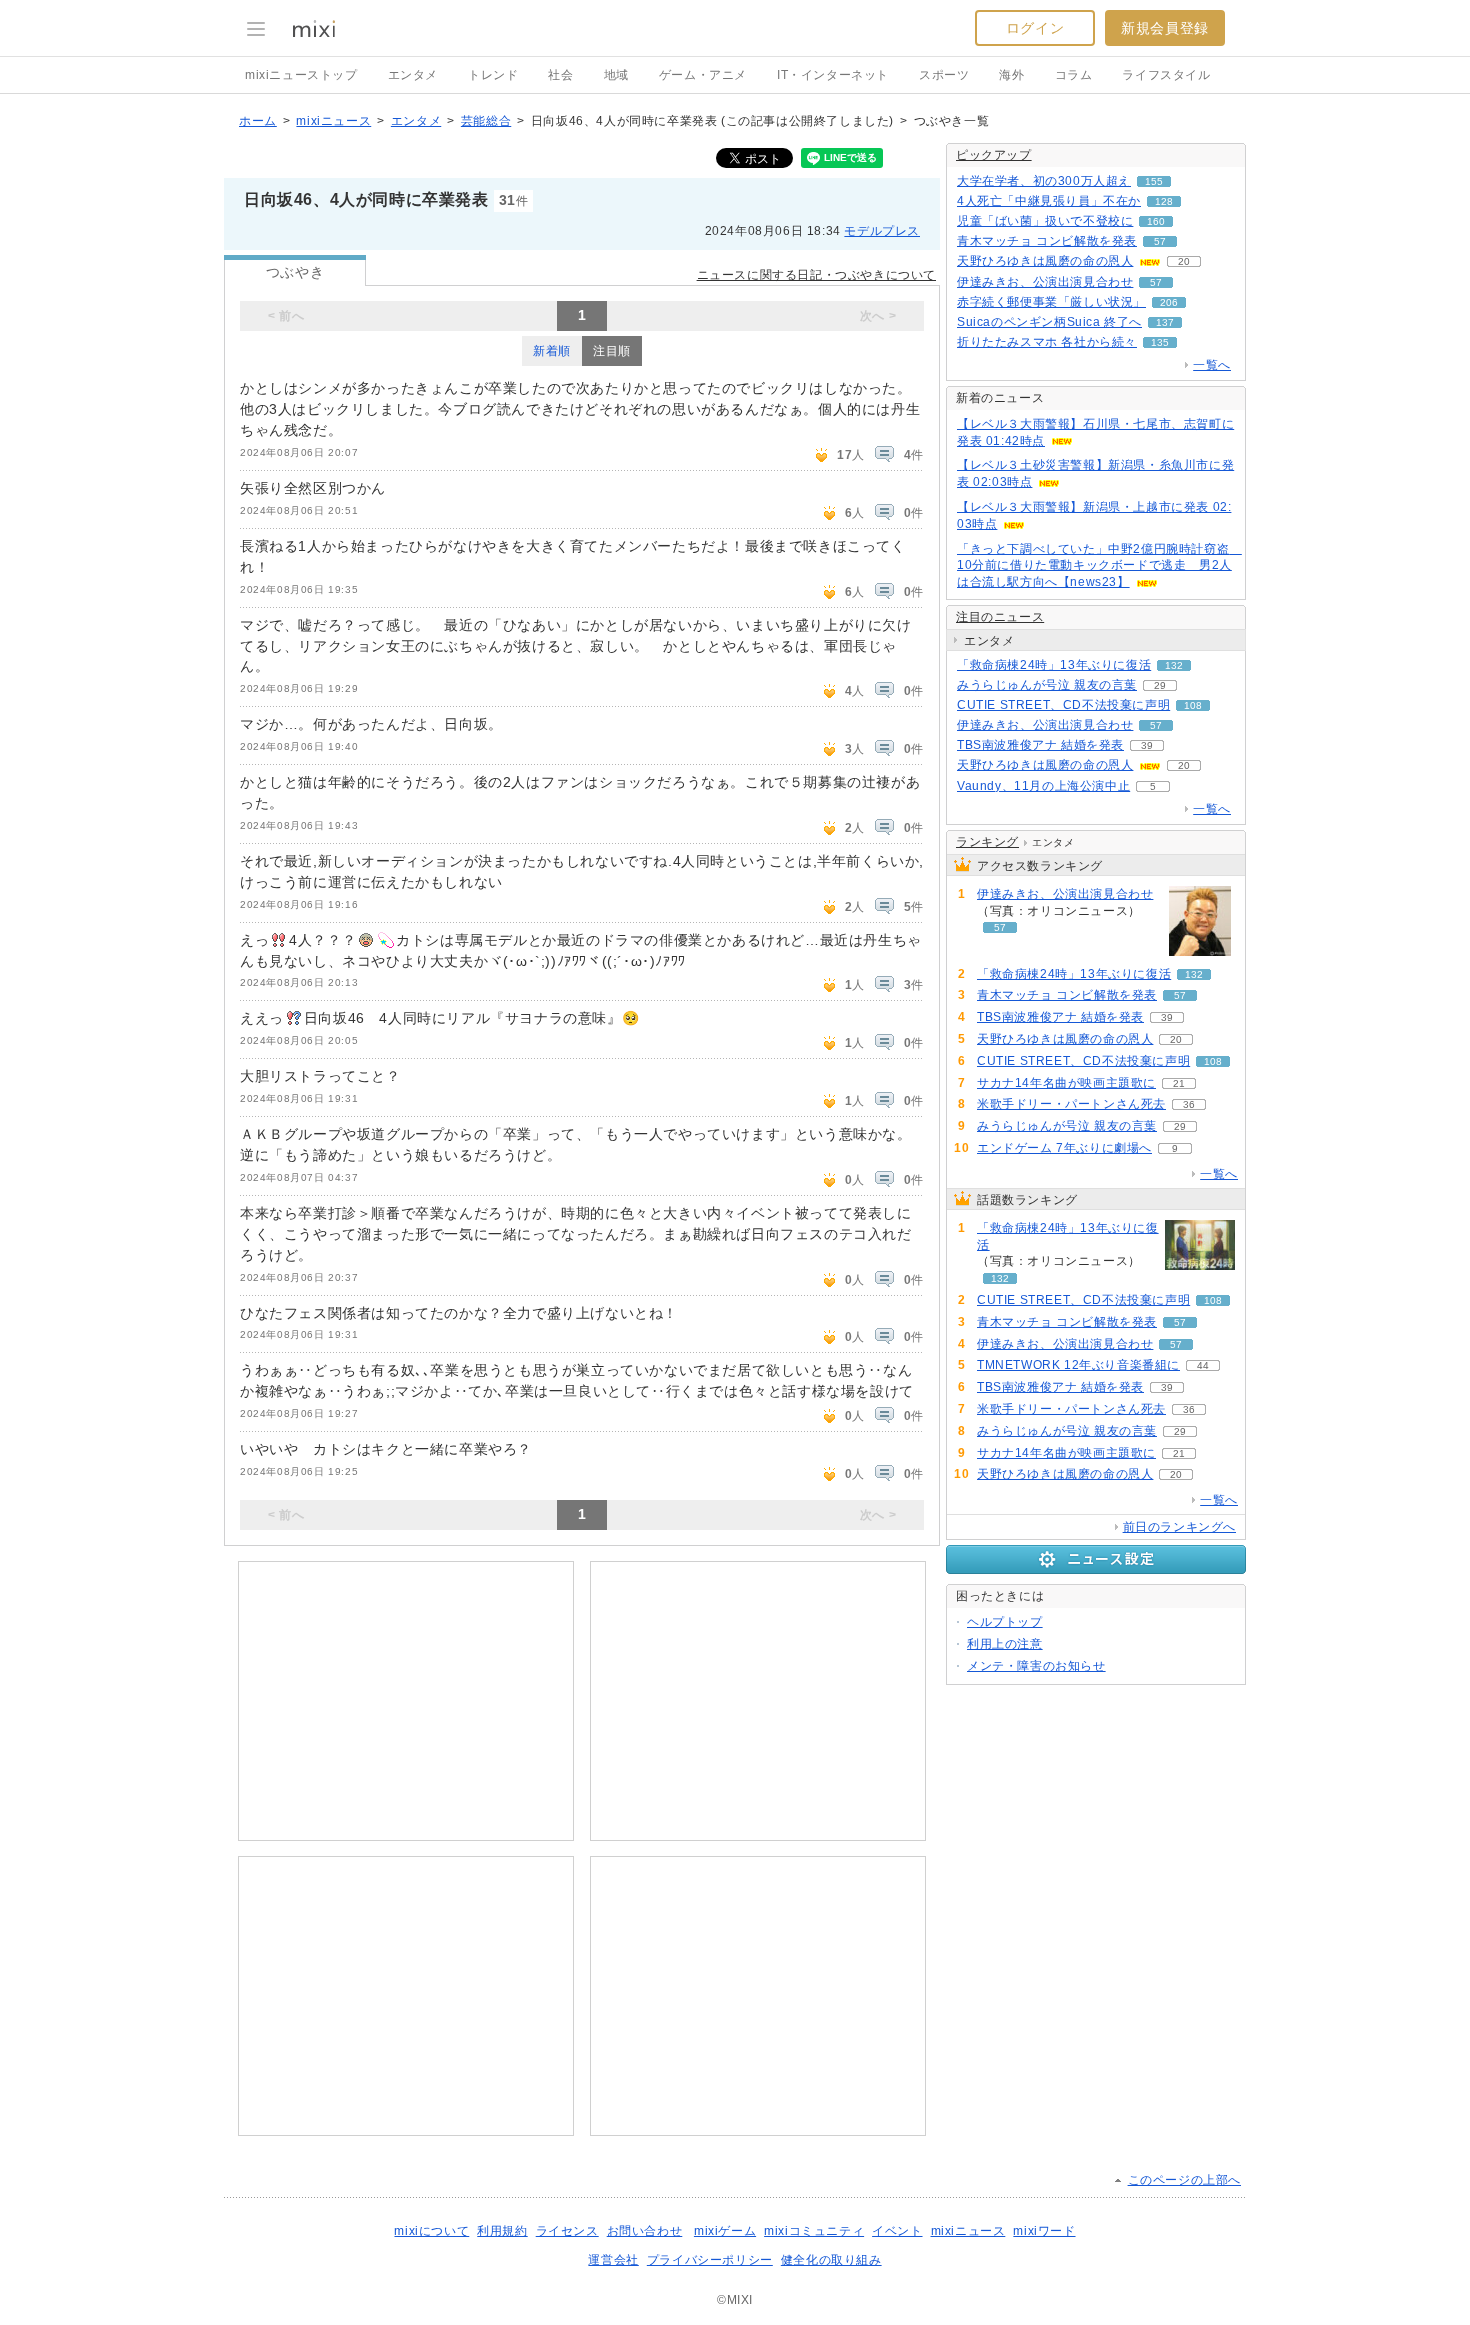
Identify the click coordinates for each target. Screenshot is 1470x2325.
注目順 (612, 351)
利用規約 (502, 2231)
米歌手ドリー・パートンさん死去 (1071, 1104)
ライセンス (567, 2231)
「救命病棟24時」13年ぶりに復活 (1054, 665)
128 (1164, 201)
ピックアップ (994, 155)
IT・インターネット (833, 75)
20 (1184, 261)
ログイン (1035, 28)
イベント (897, 2231)
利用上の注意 (1005, 1644)
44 (1203, 1365)
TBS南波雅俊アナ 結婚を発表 (1040, 745)
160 (1156, 221)
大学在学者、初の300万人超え (1044, 181)
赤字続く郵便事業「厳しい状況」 (1051, 302)
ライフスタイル (1166, 75)
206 (1169, 302)
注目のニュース (1000, 617)
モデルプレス (882, 231)
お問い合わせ (645, 2231)
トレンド (493, 75)
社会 (560, 75)
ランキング (987, 842)
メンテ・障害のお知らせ (1036, 1666)
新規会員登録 (1165, 28)
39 (1147, 745)
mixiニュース (333, 121)
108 (1193, 705)
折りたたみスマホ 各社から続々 (1047, 342)
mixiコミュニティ (814, 2231)
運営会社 (613, 2260)
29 (1160, 685)
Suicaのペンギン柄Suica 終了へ (1049, 322)
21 (1179, 1083)
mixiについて (431, 2231)
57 (1160, 241)
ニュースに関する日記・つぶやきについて (816, 275)
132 (1174, 665)
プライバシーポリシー (710, 2260)
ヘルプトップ (1005, 1622)
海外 (1011, 75)
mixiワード (1044, 2231)
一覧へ (1212, 365)
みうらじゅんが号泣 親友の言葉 (1047, 685)
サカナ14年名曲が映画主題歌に (1066, 1083)
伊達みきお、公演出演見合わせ (1045, 282)
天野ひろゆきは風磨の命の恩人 (1045, 261)
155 (1154, 181)
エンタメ (413, 75)
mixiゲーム (725, 2231)
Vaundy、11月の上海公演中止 (1043, 786)
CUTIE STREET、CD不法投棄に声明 (1063, 705)
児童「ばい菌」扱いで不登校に (1045, 221)
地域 (616, 75)
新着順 (552, 351)
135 (1160, 342)
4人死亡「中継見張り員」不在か (1049, 201)
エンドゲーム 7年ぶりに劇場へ (1064, 1148)
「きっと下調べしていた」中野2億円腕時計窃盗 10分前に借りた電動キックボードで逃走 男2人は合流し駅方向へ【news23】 (1099, 566)
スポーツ (944, 75)
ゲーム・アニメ (703, 75)
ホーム (258, 121)
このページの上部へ (1184, 2180)
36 (1189, 1104)
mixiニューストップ (301, 75)
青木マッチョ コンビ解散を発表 (1047, 241)
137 (1165, 322)
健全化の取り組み (831, 2260)
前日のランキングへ (1179, 1527)
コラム (1074, 75)
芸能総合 (486, 121)
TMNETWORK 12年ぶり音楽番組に (1078, 1365)
